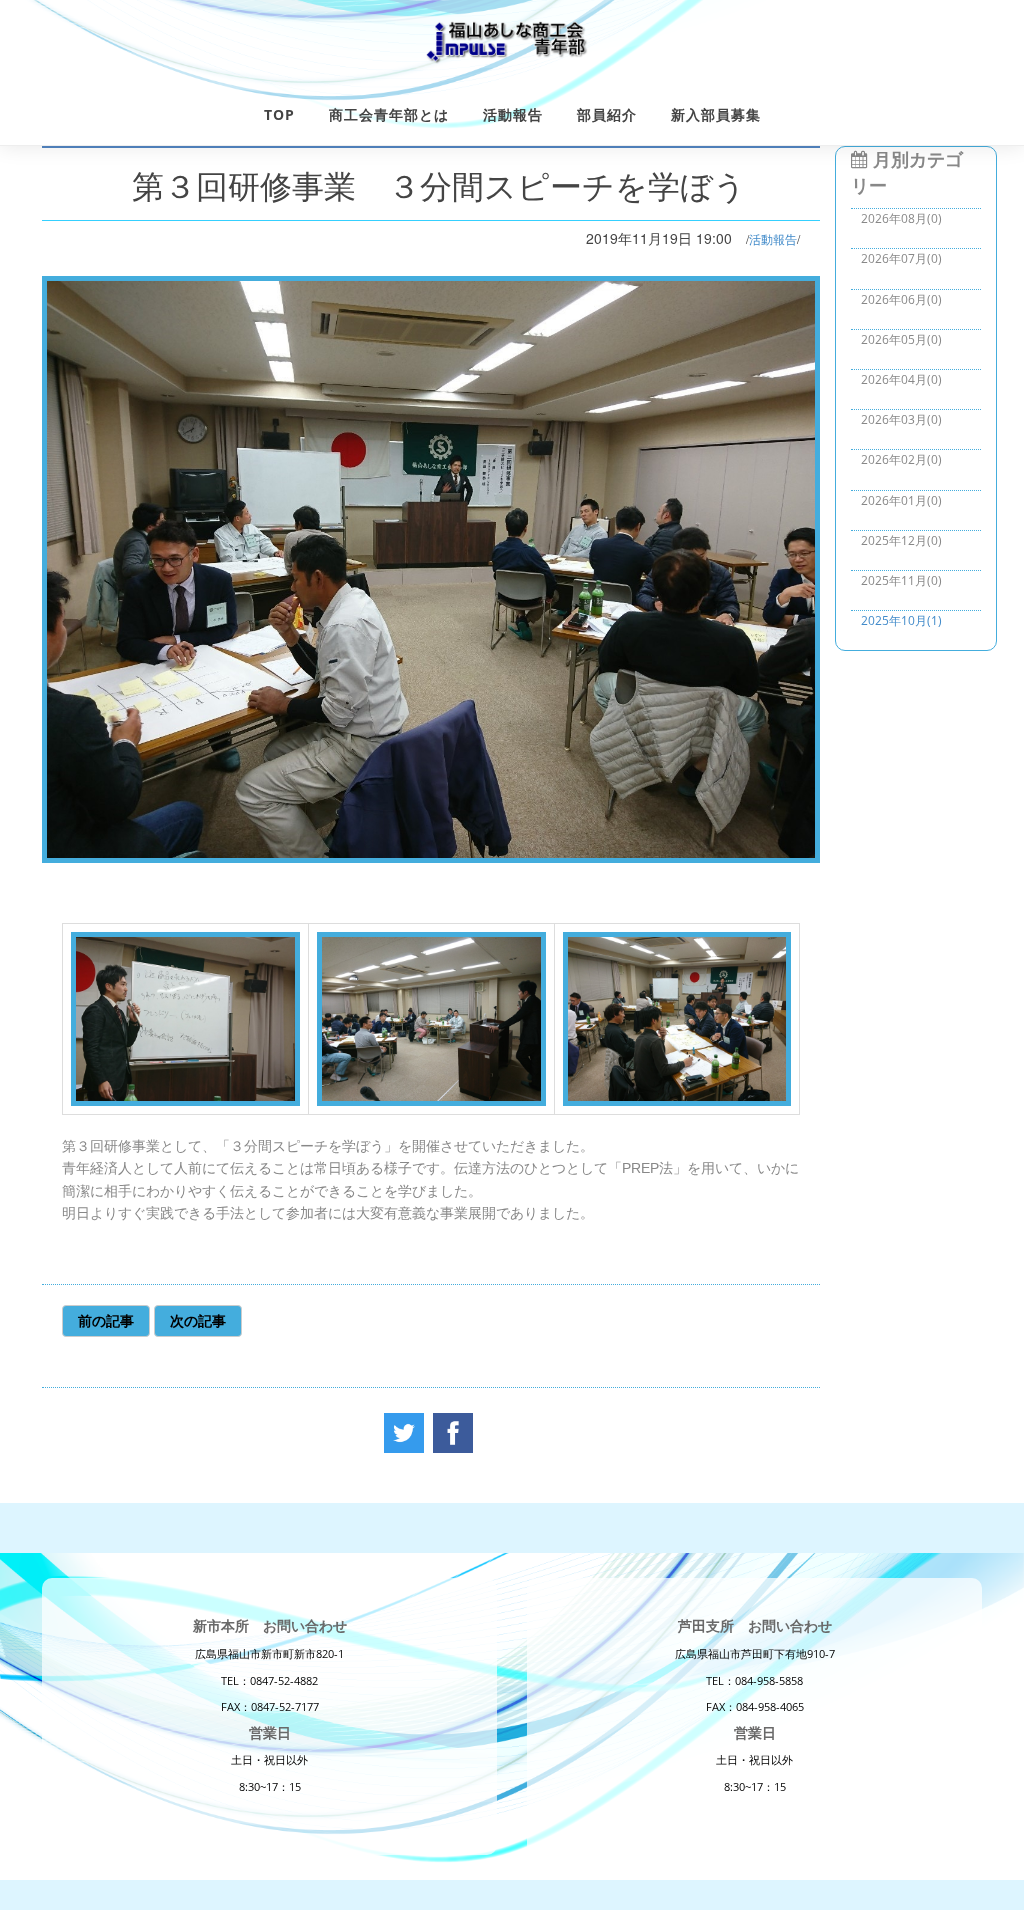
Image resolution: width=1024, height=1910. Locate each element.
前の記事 (106, 1320)
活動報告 (513, 114)
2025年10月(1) (901, 620)
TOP (279, 114)
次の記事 (198, 1320)
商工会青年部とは (389, 114)
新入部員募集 (716, 114)
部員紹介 (607, 114)
